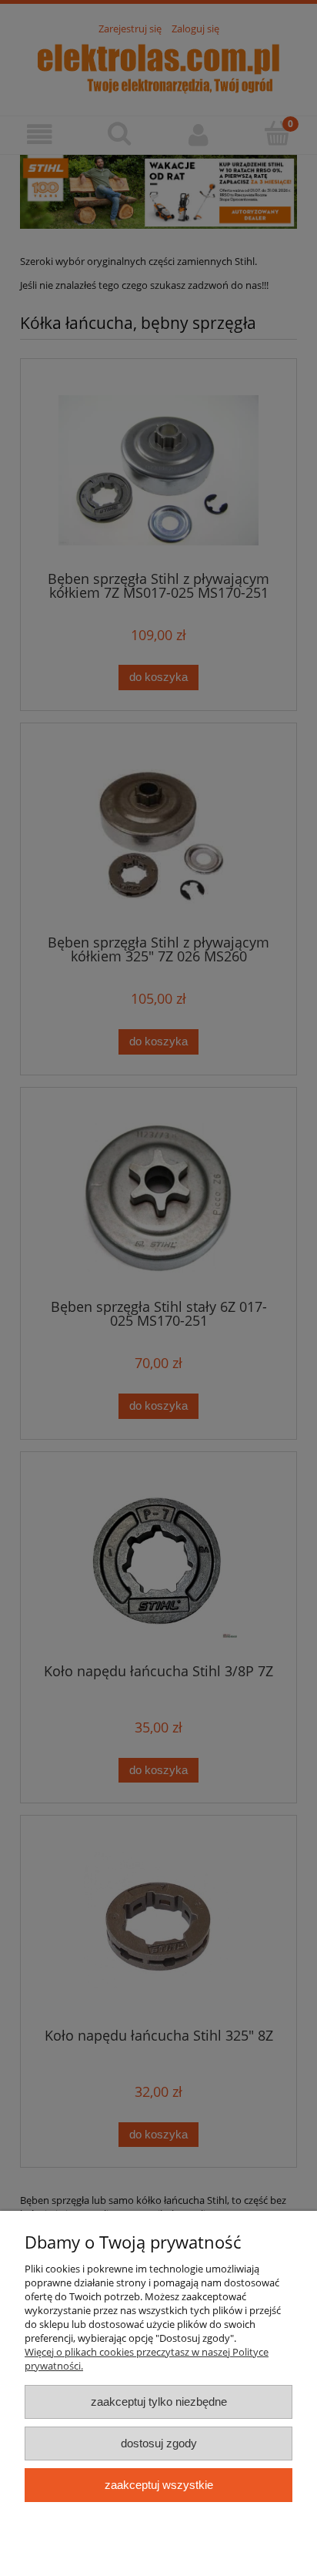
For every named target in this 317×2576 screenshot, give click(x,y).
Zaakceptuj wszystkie (159, 2485)
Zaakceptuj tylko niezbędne (159, 2402)
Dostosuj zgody (159, 2443)
